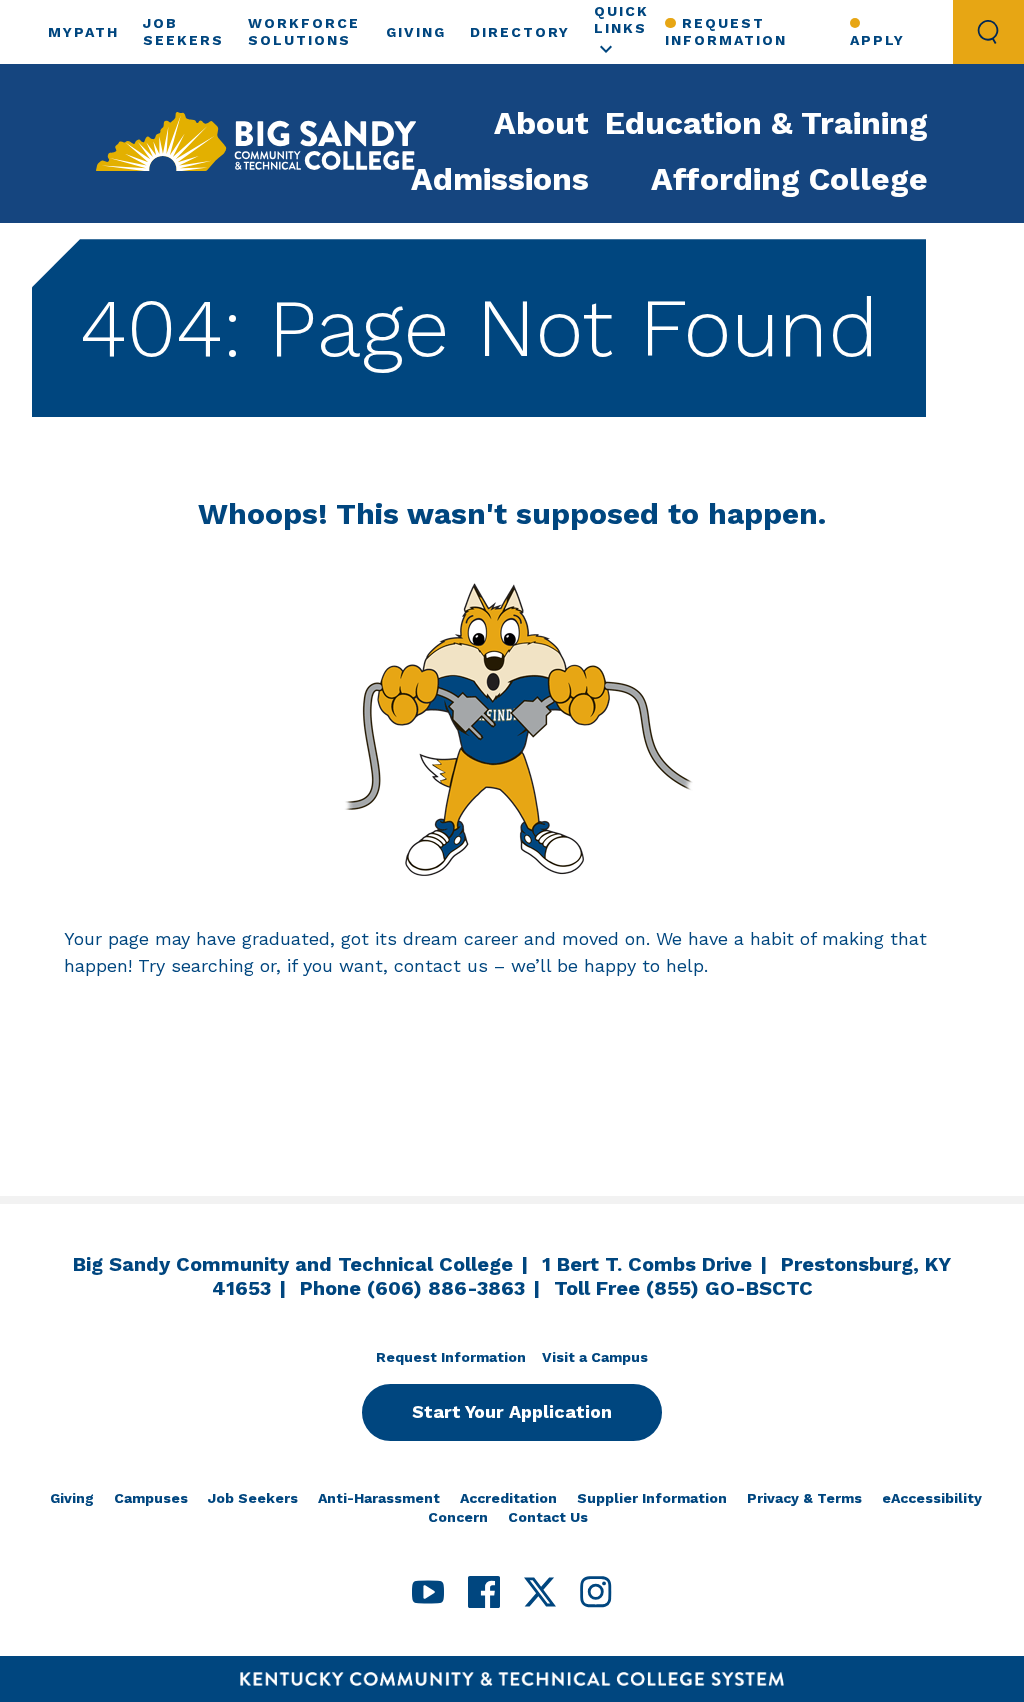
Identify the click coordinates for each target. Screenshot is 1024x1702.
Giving (416, 32)
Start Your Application (512, 1411)
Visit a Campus (595, 1357)
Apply (877, 40)
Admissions (500, 179)
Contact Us (548, 1517)
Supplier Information (652, 1498)
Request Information (726, 31)
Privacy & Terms (804, 1498)
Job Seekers (253, 1498)
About (541, 123)
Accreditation (508, 1498)
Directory (520, 32)
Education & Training (766, 123)
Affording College (789, 179)
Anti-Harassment (379, 1498)
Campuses (151, 1498)
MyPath (83, 32)
